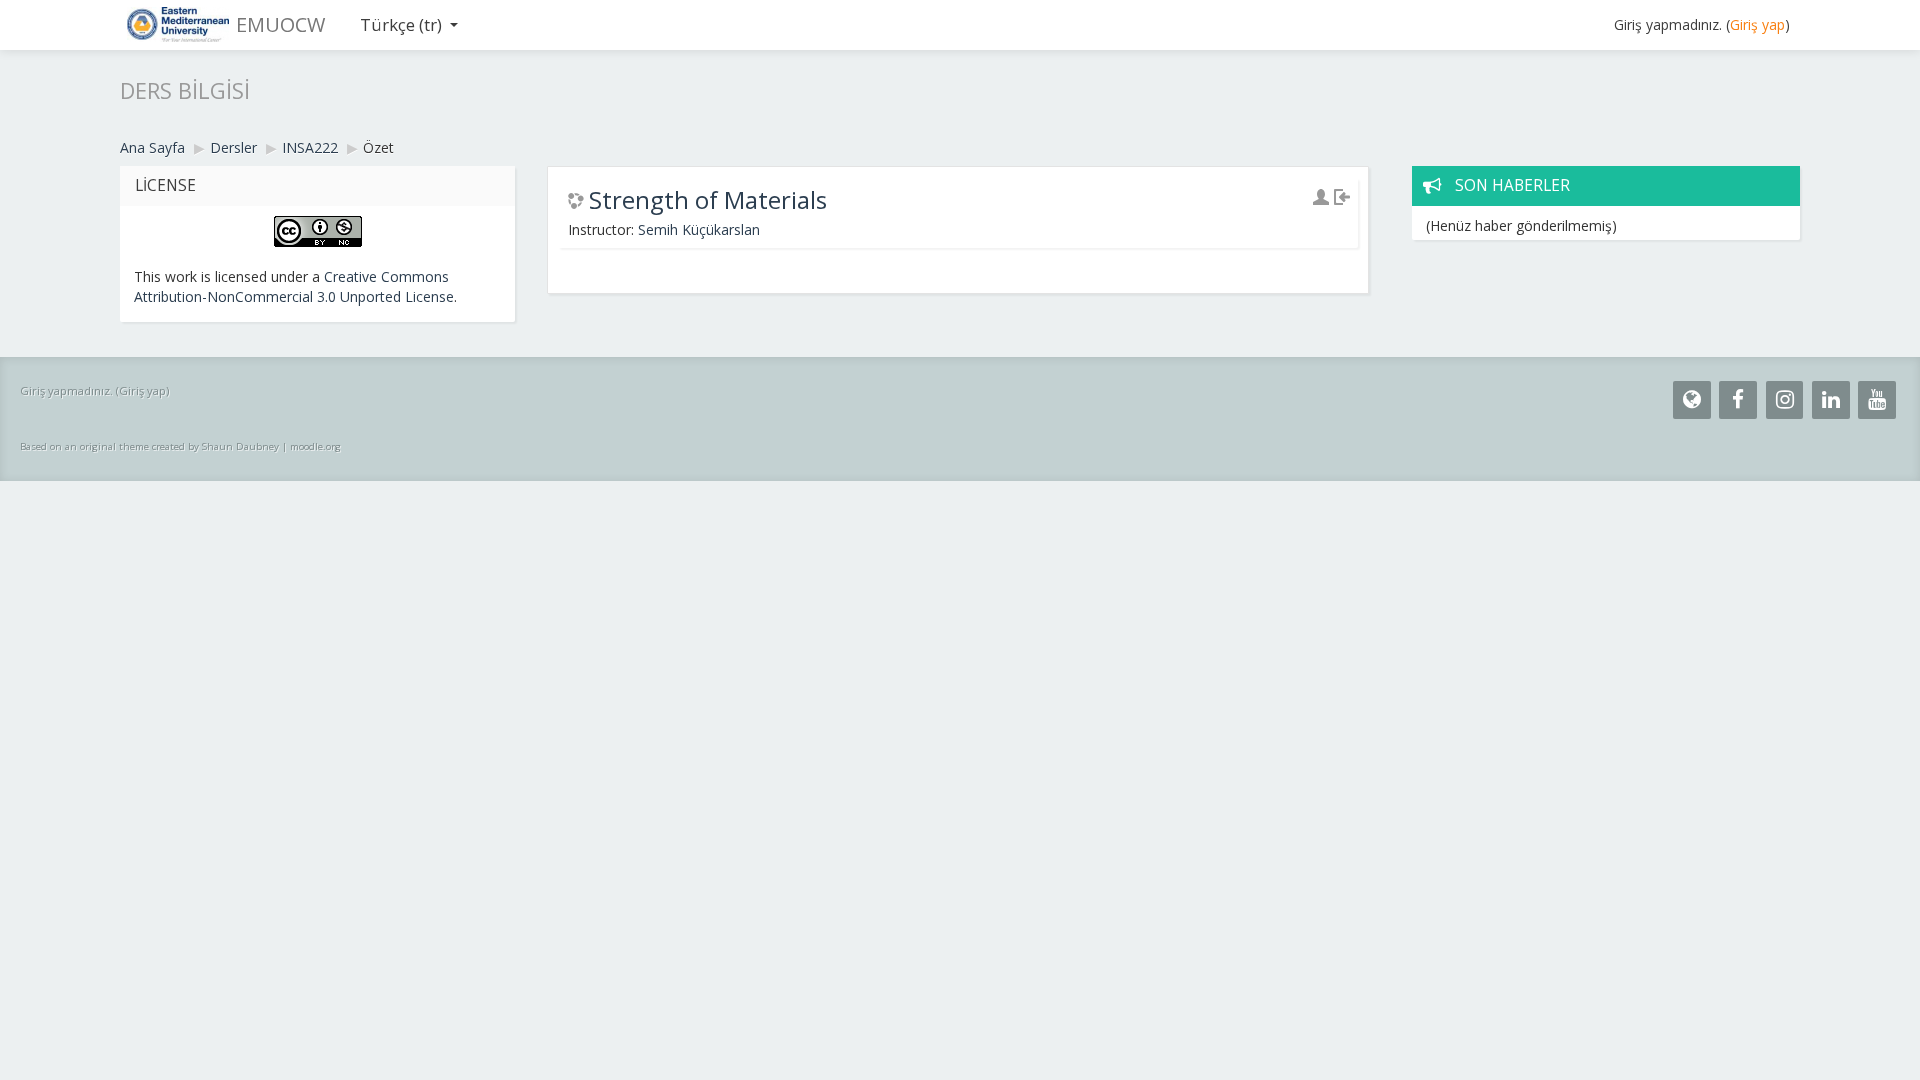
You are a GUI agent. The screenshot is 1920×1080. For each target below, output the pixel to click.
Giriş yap (1757, 24)
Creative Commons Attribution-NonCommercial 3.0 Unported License (294, 286)
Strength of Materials (708, 200)
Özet (378, 147)
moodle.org (315, 446)
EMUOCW (280, 24)
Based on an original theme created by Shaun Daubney (149, 446)
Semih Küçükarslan (699, 229)
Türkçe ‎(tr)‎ (401, 24)
